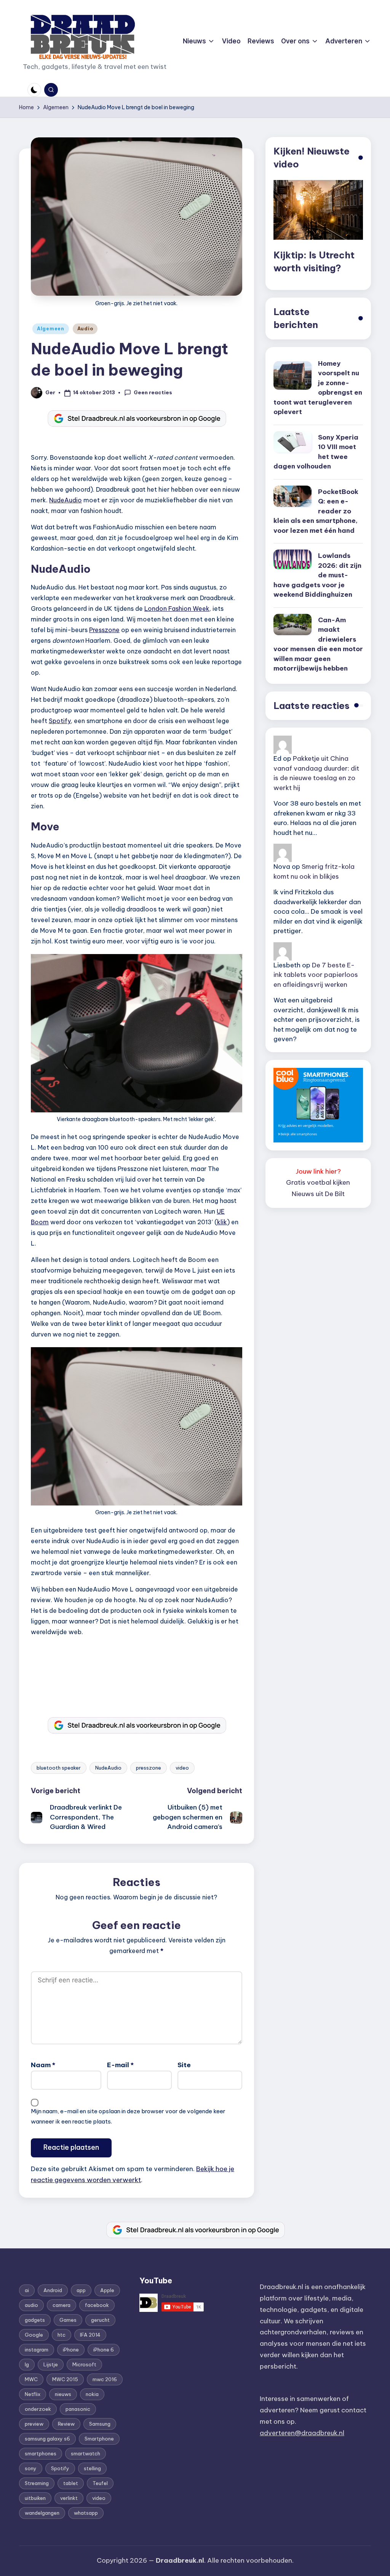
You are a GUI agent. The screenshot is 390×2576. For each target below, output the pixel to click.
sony (31, 2468)
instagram (37, 2350)
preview (34, 2424)
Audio (85, 329)
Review (66, 2424)
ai (27, 2290)
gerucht (100, 2320)
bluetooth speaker (59, 1768)
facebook (97, 2305)
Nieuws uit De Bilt (318, 1194)
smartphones (41, 2453)
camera (62, 2305)
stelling (92, 2468)
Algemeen (51, 329)
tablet (71, 2483)
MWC (31, 2379)
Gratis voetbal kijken (318, 1182)
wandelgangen (42, 2513)
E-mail (120, 2065)
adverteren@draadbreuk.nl (302, 2433)
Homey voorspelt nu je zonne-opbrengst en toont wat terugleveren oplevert (318, 388)
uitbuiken (35, 2498)
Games (68, 2320)
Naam (43, 2065)
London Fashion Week (177, 609)
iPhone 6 (104, 2350)
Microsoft (84, 2364)
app (81, 2290)
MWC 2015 (65, 2379)
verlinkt (69, 2498)
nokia (92, 2394)
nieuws (63, 2394)
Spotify (60, 721)
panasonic (78, 2409)
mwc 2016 (105, 2379)
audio (31, 2305)
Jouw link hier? (318, 1171)
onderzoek (38, 2409)
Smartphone (99, 2439)
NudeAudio (66, 500)
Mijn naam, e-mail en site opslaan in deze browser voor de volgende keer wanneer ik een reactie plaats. (128, 2116)
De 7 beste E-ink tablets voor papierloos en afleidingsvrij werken (316, 975)
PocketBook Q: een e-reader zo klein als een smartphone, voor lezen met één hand (316, 511)
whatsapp (86, 2513)
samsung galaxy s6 (47, 2439)
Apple (107, 2290)
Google (34, 2335)
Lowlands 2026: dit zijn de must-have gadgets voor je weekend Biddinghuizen (317, 575)
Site (184, 2065)
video (182, 1768)
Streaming (37, 2483)
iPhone (71, 2350)
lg (27, 2364)
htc (62, 2335)
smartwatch (86, 2453)
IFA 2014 (90, 2335)
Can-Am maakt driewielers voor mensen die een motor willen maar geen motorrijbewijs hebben (318, 644)
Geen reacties (153, 392)
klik (222, 1222)
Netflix (33, 2394)
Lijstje (51, 2364)
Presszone (104, 630)
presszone (149, 1768)
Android (53, 2290)
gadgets (35, 2320)
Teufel (100, 2483)
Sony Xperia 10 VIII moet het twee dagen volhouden (316, 452)
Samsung (100, 2424)
